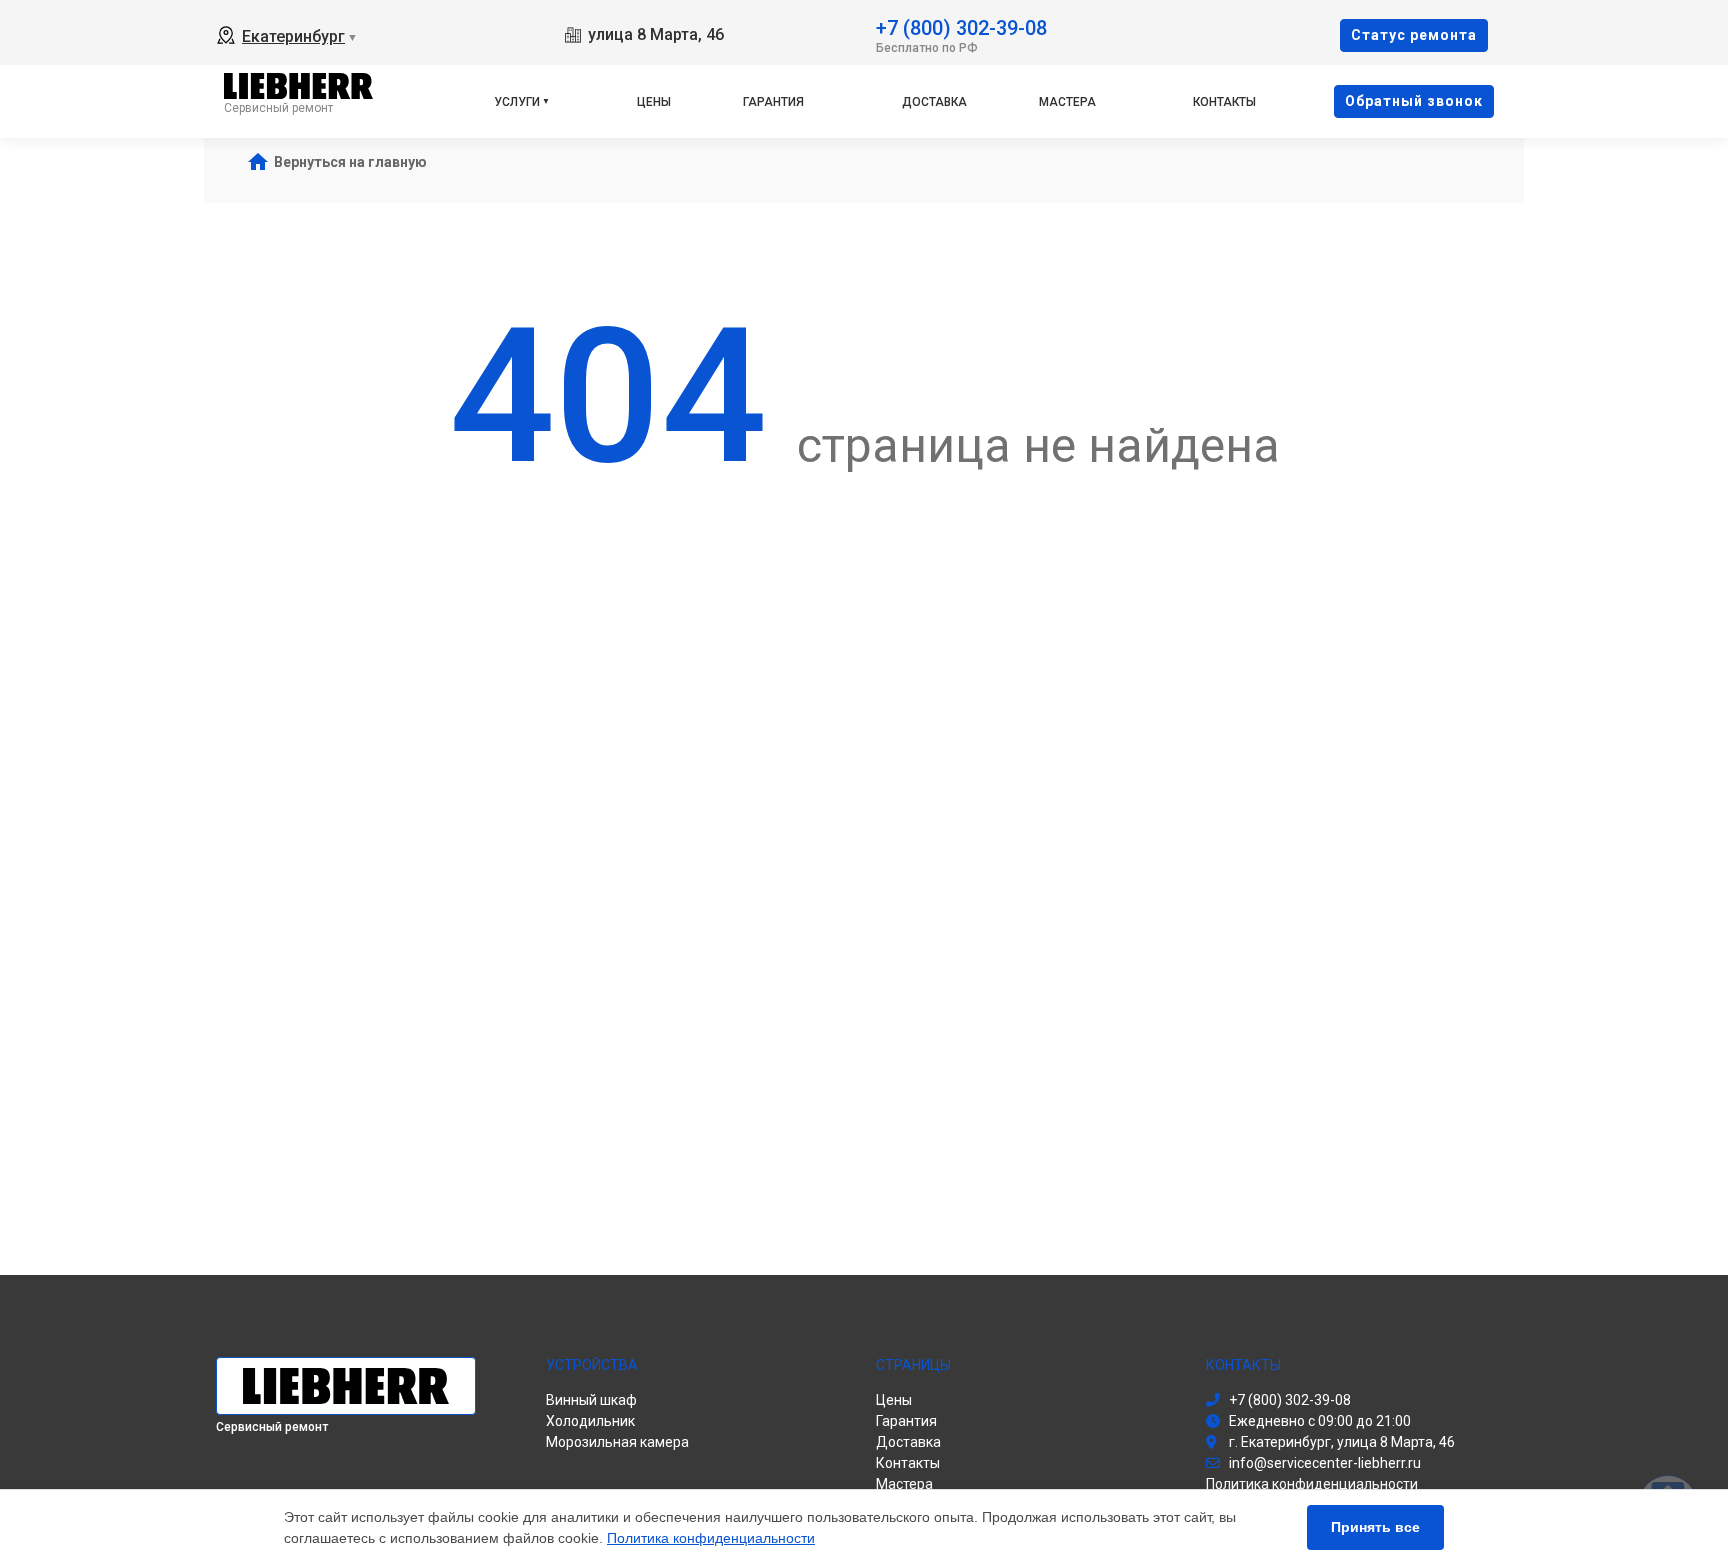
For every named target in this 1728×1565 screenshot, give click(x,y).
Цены (654, 102)
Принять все (1375, 1527)
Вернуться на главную (350, 162)
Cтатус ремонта (1414, 35)
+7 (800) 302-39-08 (961, 26)
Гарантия (773, 102)
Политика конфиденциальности (711, 1538)
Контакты (1224, 102)
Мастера (1067, 102)
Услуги (517, 102)
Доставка (934, 102)
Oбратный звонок (1414, 101)
